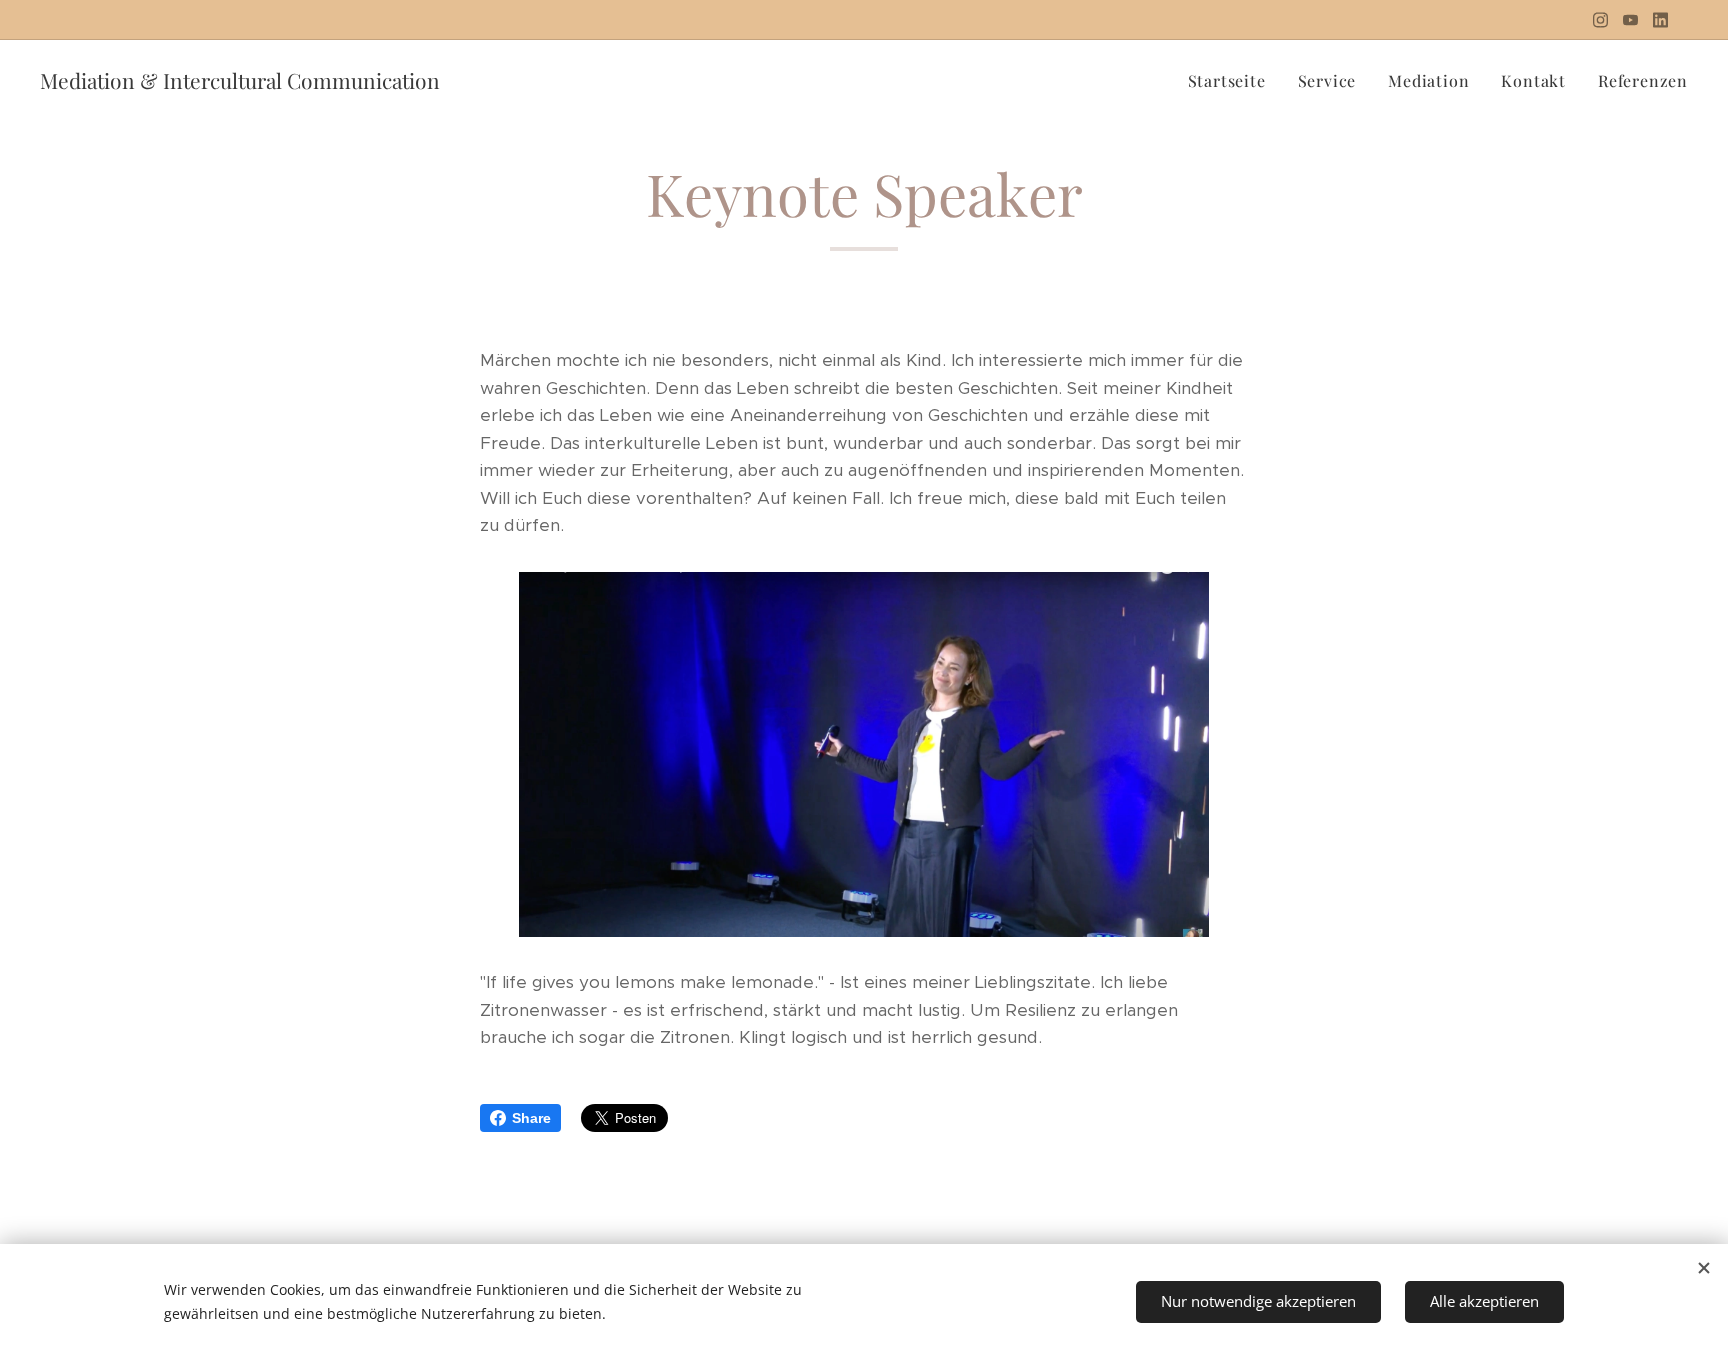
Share (531, 1118)
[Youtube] (1630, 20)
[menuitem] (1232, 81)
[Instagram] (1600, 20)
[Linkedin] (1660, 20)
